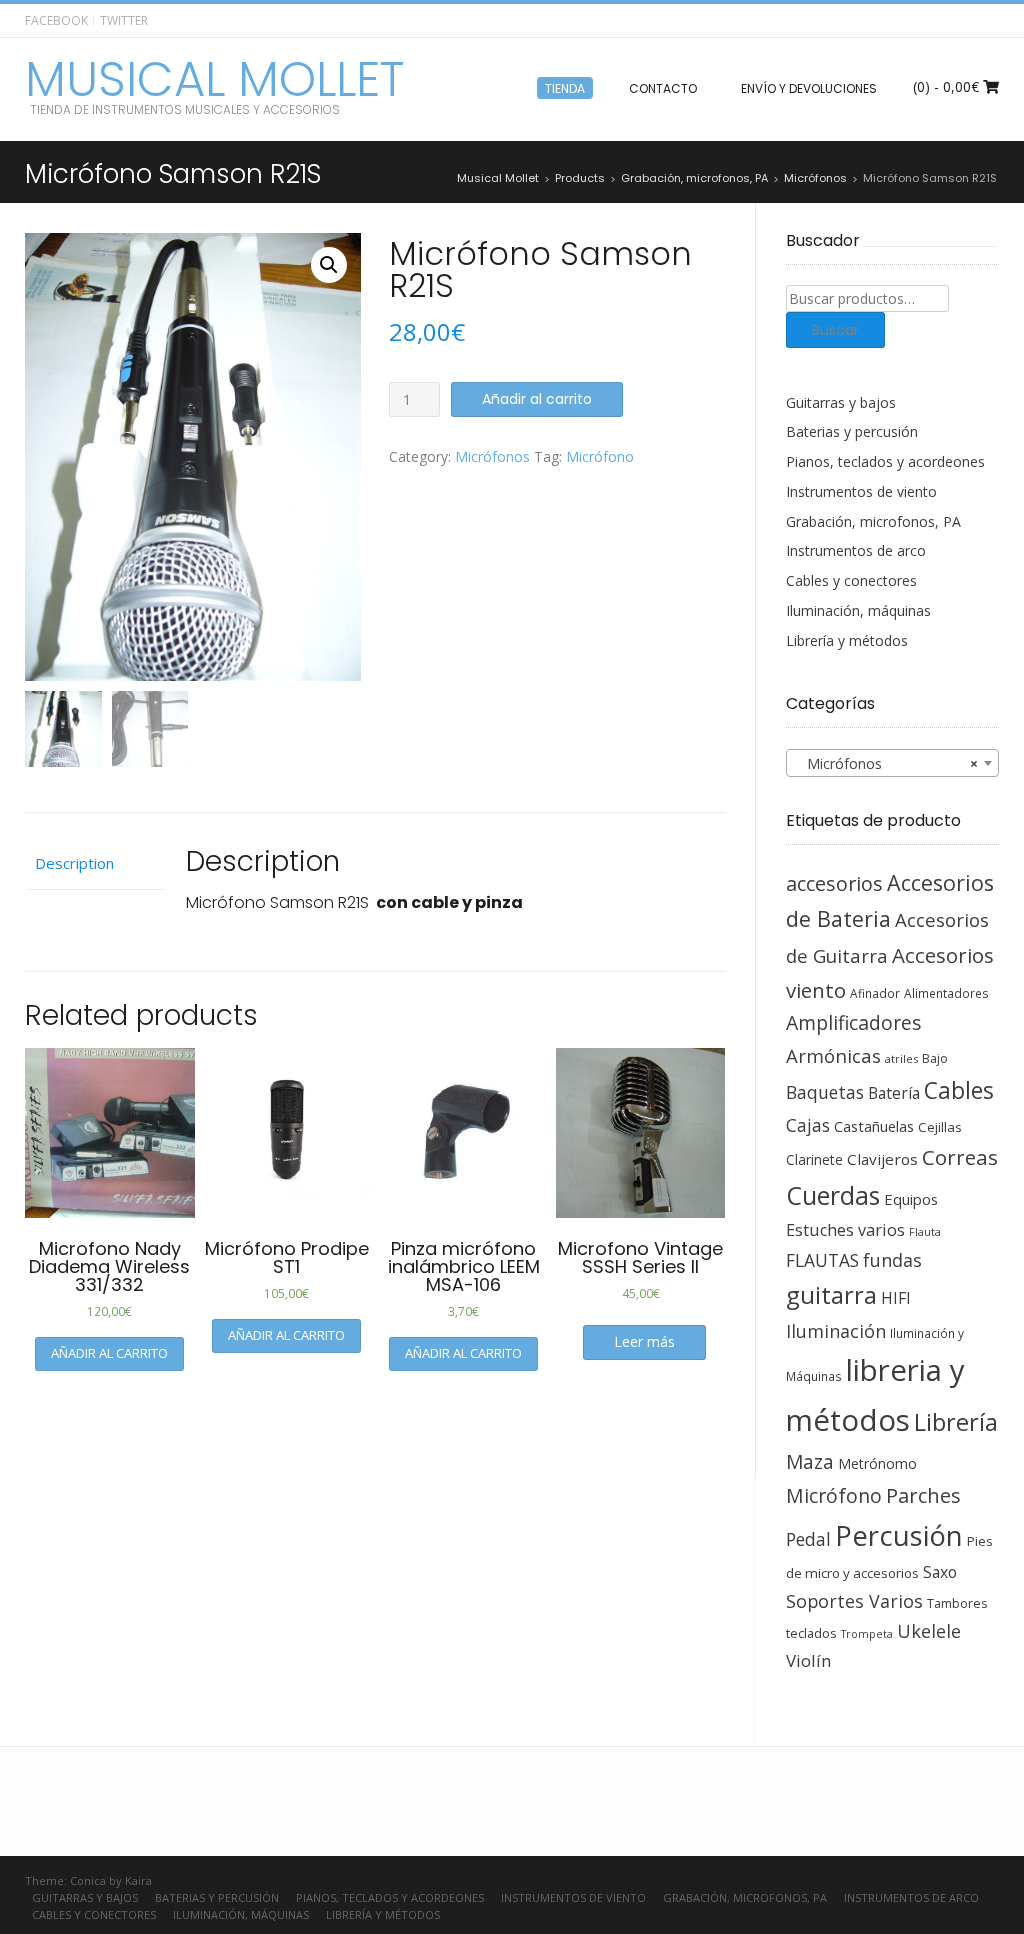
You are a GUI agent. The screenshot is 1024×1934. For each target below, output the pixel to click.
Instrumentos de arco (856, 550)
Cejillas (940, 1127)
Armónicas (833, 1055)
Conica (88, 1880)
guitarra (831, 1295)
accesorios (834, 883)
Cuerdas (833, 1195)
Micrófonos (492, 456)
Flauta (925, 1231)
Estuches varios (845, 1230)
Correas (960, 1157)
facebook (56, 20)
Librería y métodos (847, 640)
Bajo (935, 1058)
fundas (892, 1260)
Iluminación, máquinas (858, 610)
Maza (810, 1462)
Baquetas (825, 1092)
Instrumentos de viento (861, 491)
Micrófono (600, 456)
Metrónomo (877, 1463)
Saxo (940, 1572)
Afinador (875, 993)
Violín (808, 1660)
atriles (901, 1058)
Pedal (808, 1539)
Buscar (835, 330)
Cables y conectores (851, 580)
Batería (894, 1093)
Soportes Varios (854, 1601)
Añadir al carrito (537, 399)
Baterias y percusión (852, 431)
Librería (956, 1422)
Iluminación (836, 1331)
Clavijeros (882, 1159)
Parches (923, 1495)
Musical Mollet (214, 80)
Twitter (124, 20)
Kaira (138, 1880)
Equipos (911, 1199)
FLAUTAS (822, 1260)
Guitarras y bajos (841, 402)
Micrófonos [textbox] (887, 763)
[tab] (95, 864)
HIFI (896, 1298)
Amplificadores (853, 1022)
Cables (959, 1090)
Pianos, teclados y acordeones (885, 461)
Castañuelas (874, 1126)
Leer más (644, 1341)
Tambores (957, 1603)
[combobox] (893, 763)
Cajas (808, 1125)
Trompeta (867, 1634)
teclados (811, 1633)
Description (74, 863)
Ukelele (929, 1631)
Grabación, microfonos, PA (873, 521)
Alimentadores (946, 993)
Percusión (899, 1535)
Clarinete (814, 1159)
